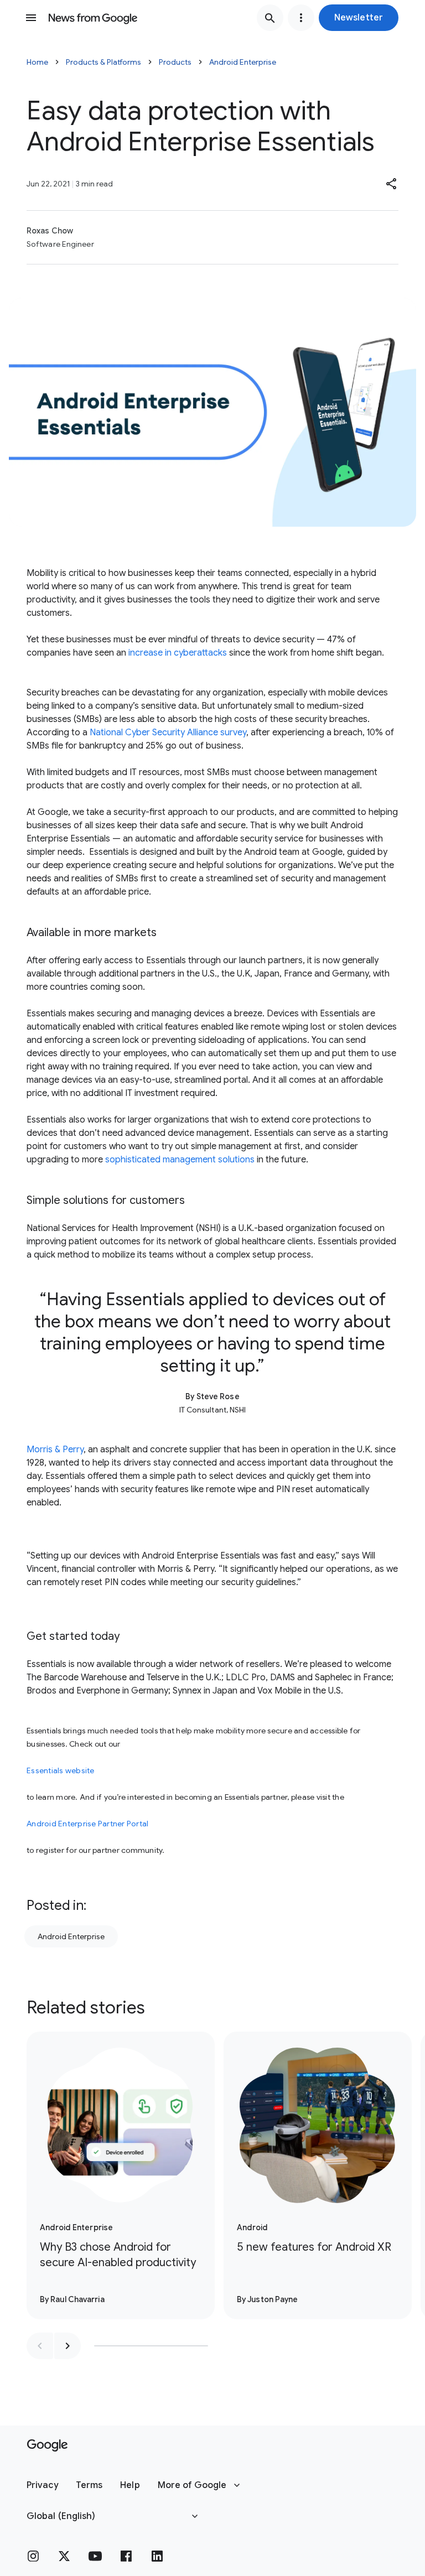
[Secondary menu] (301, 18)
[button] (359, 18)
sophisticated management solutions (180, 1160)
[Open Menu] (31, 18)
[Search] (270, 18)
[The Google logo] (47, 2445)
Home (37, 62)
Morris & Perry (55, 1450)
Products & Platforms (103, 62)
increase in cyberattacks (178, 653)
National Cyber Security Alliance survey (168, 733)
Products (175, 62)
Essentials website (61, 1770)
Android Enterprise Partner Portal (87, 1824)
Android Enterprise (243, 62)
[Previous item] (40, 2346)
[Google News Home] (93, 18)
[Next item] (68, 2346)
